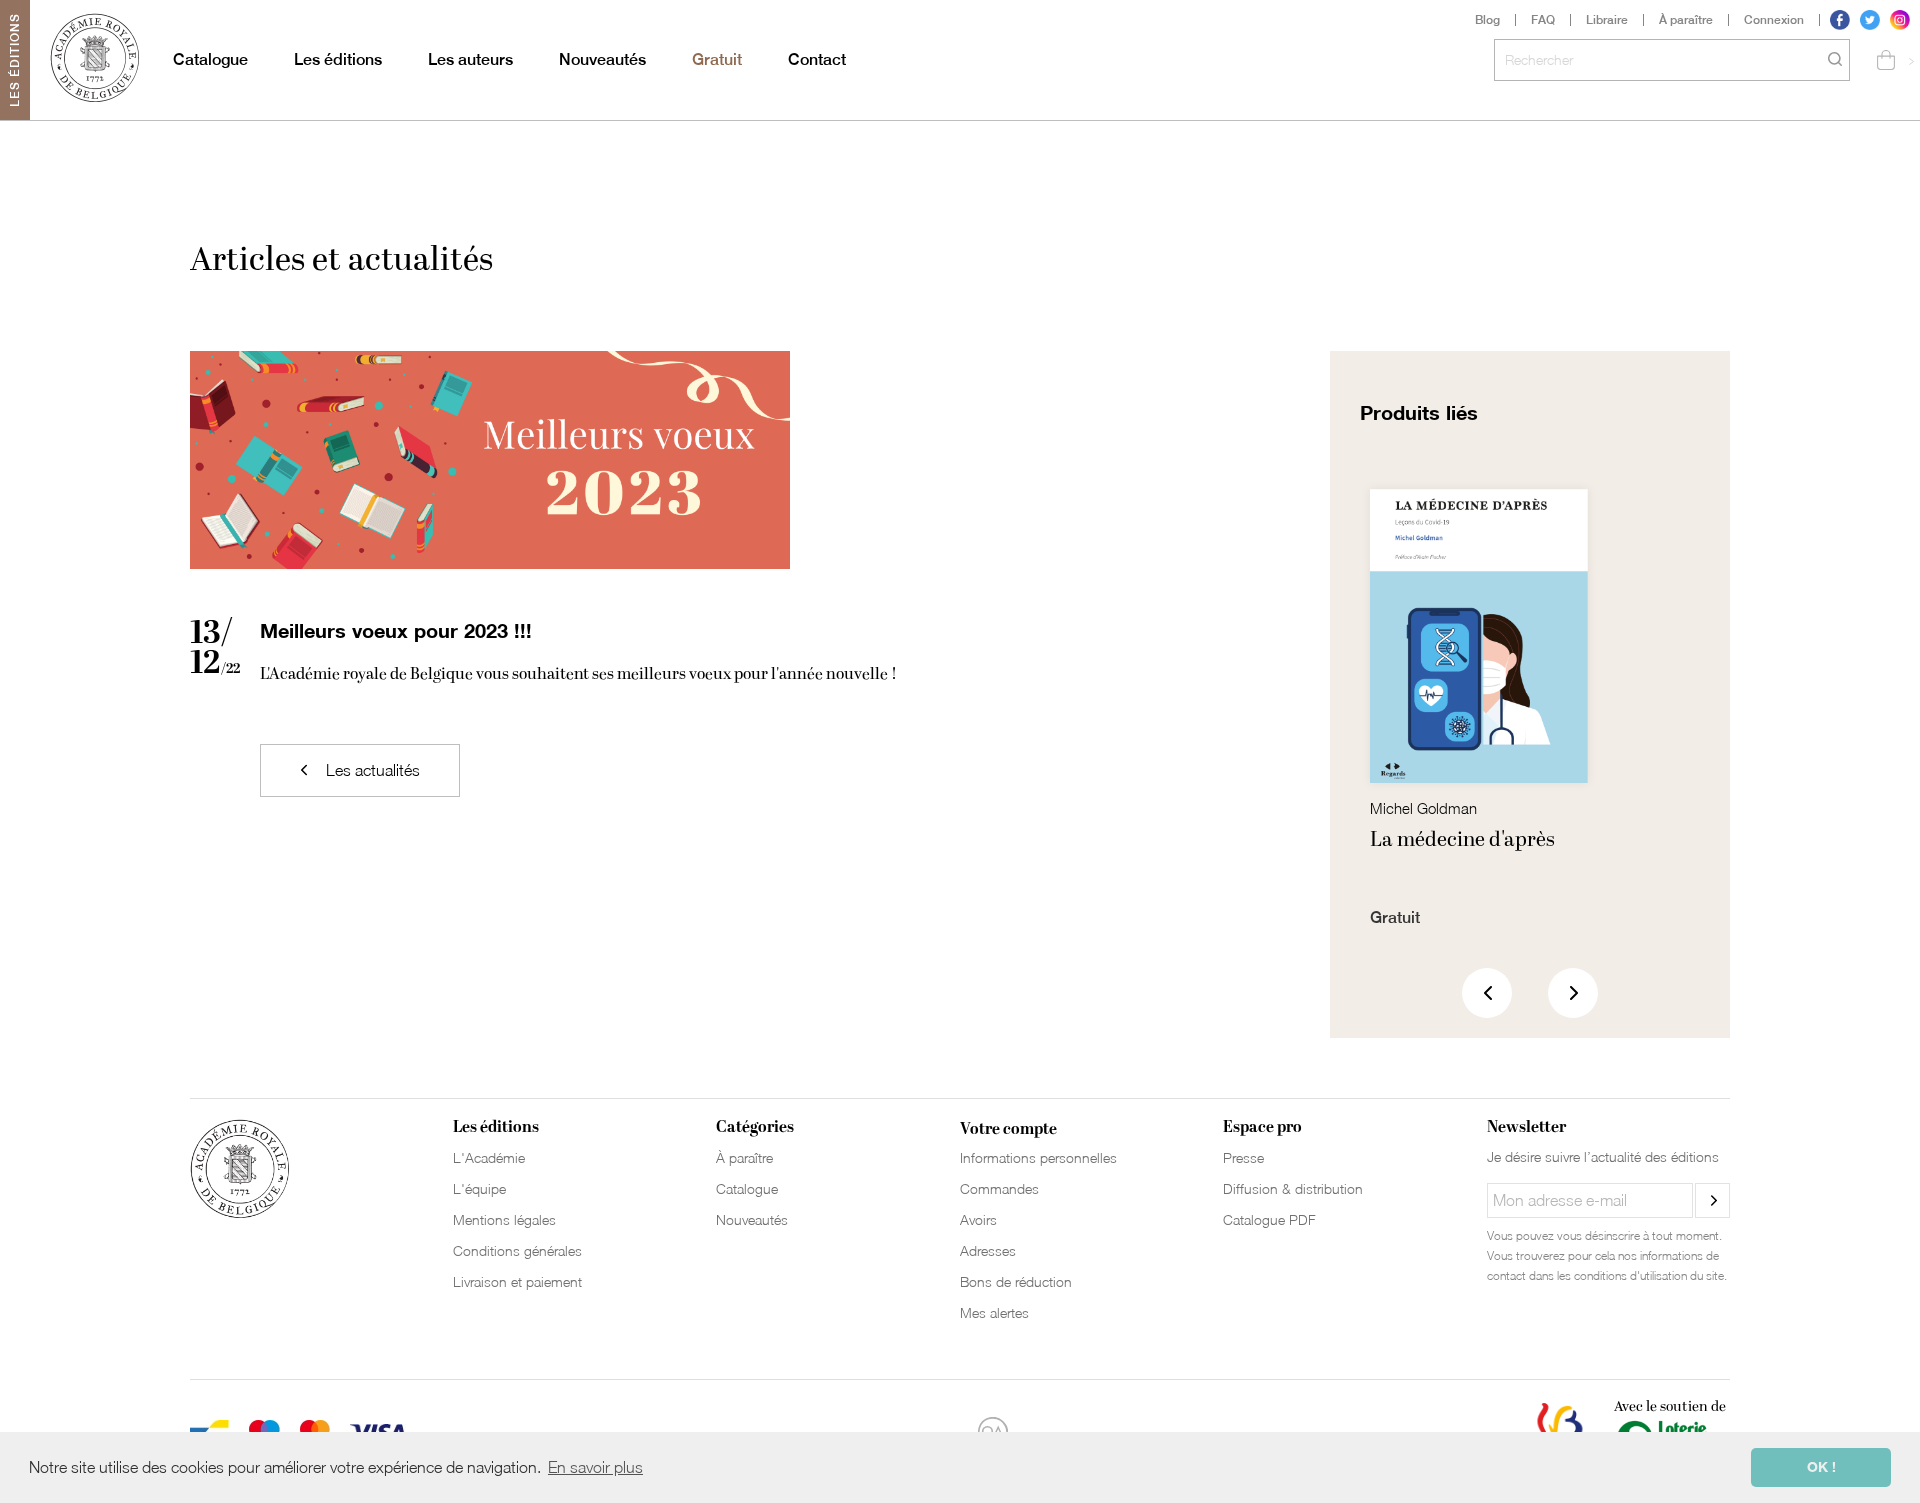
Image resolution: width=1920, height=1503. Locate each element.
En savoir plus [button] (595, 1467)
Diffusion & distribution (1293, 1188)
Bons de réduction (1016, 1281)
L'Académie (489, 1157)
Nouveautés (602, 59)
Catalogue (210, 59)
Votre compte (1008, 1129)
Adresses (988, 1250)
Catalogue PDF (1269, 1219)
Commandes (999, 1188)
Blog (1487, 20)
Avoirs (978, 1219)
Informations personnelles (1038, 1157)
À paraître (1686, 20)
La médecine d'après (1462, 840)
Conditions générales (517, 1250)
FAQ (1543, 20)
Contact (817, 59)
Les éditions (338, 59)
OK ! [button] (1821, 1466)
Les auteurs (470, 59)
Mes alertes (994, 1312)
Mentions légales (504, 1219)
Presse (1243, 1157)
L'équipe (479, 1188)
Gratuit (717, 59)
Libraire (1607, 20)
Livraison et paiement (517, 1281)
